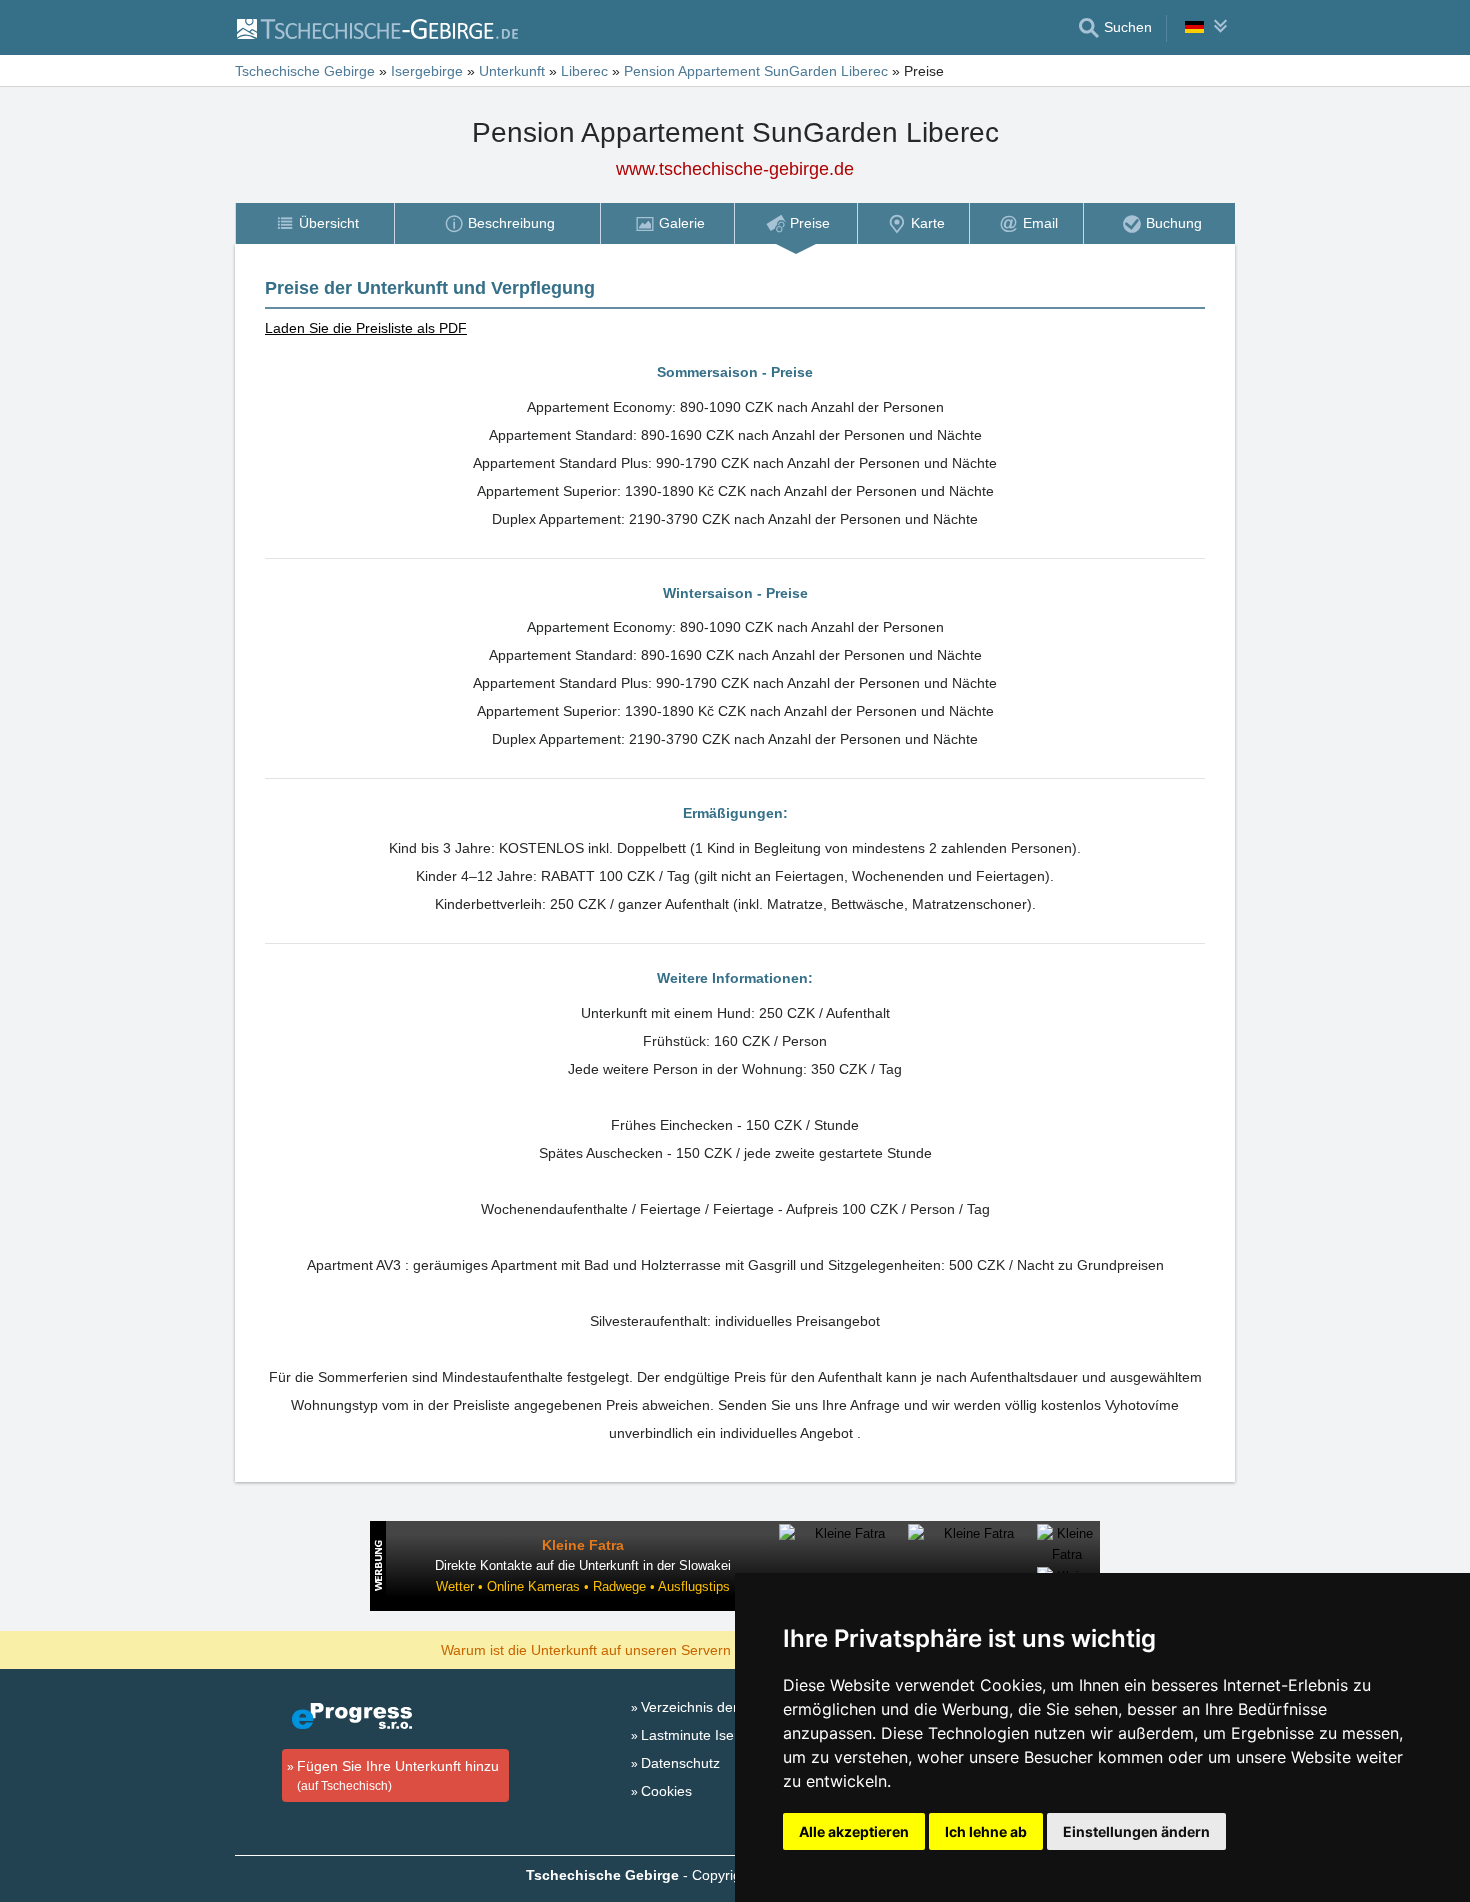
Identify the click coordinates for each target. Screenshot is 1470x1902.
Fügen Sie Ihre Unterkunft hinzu (398, 1775)
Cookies (666, 1791)
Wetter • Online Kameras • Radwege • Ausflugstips (583, 1586)
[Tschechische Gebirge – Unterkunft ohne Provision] (376, 28)
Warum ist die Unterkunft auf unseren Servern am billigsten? (631, 1649)
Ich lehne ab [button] (986, 1831)
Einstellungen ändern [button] (1136, 1831)
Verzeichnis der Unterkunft (724, 1707)
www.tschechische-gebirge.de (735, 169)
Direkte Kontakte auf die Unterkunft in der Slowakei (583, 1565)
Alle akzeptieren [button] (854, 1831)
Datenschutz (680, 1763)
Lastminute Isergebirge (714, 1735)
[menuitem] (314, 223)
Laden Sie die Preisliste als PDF (366, 328)
